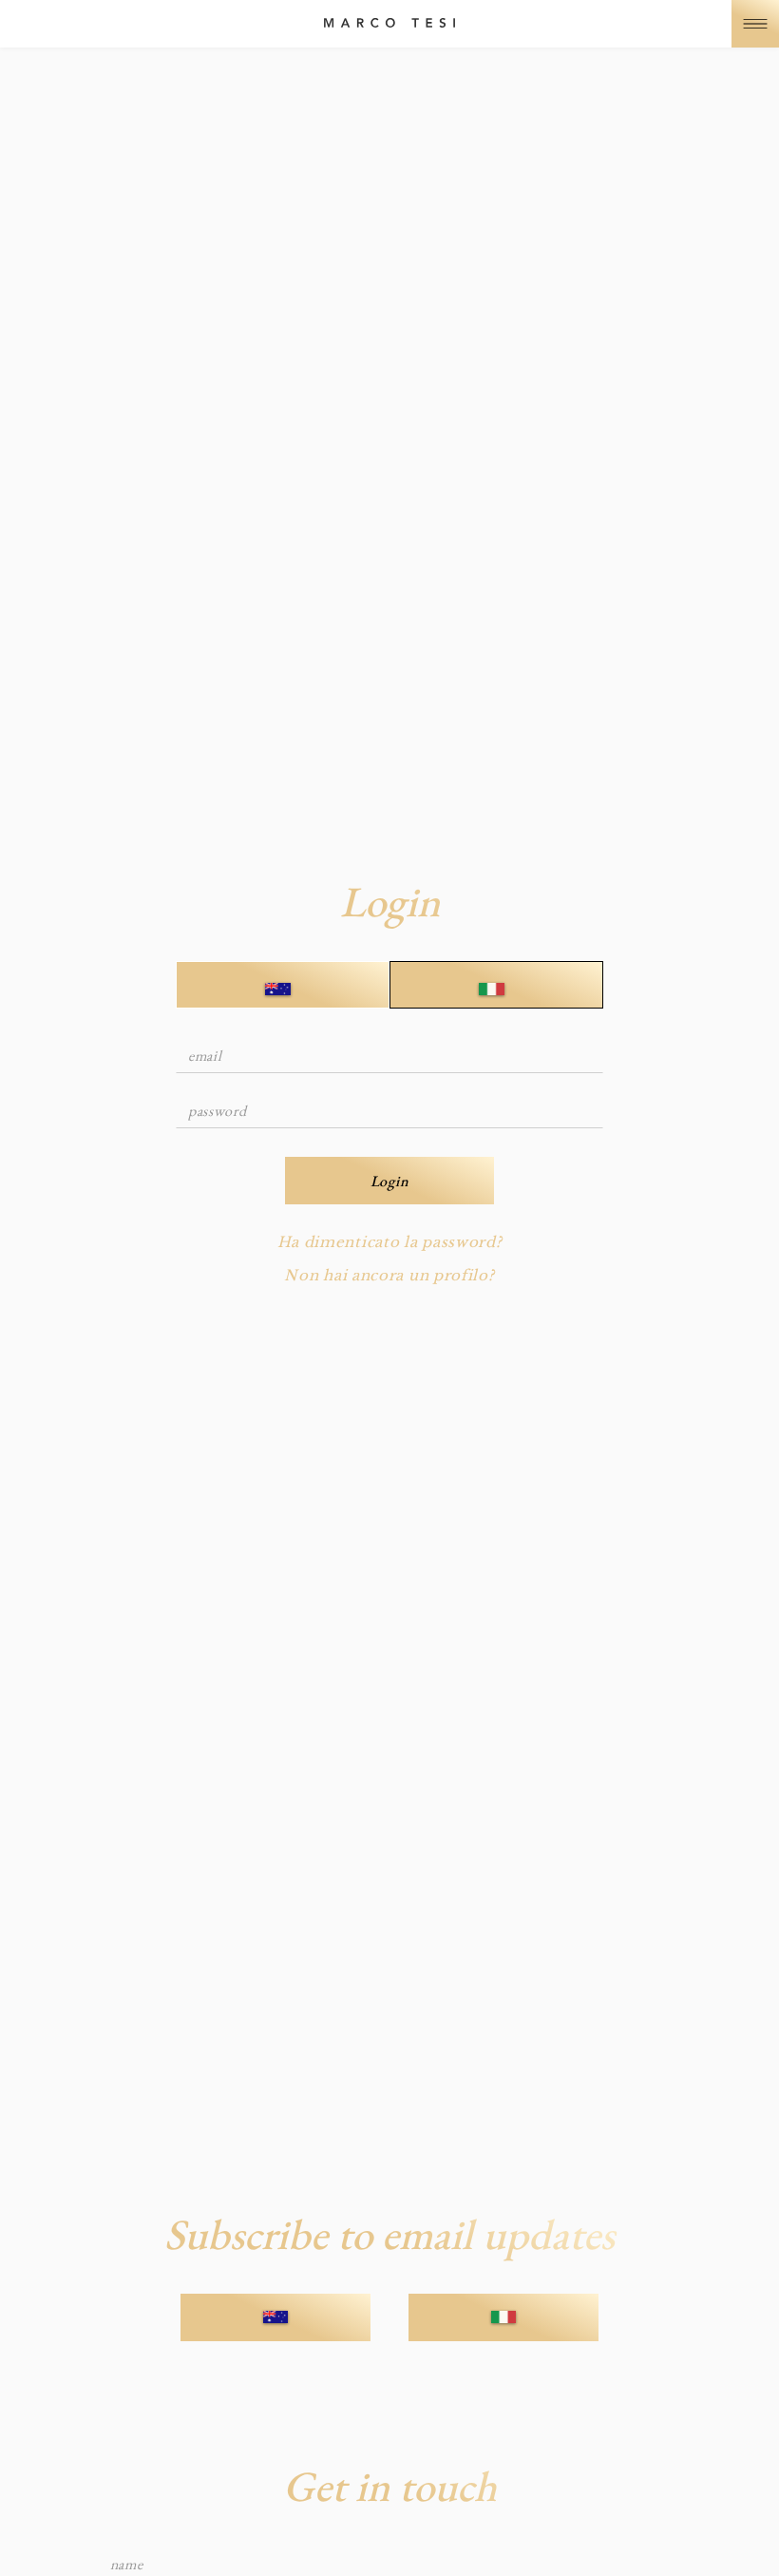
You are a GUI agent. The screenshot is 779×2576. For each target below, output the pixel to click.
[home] (389, 24)
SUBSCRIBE (275, 2316)
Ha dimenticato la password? (390, 1242)
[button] (755, 24)
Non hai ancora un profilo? (389, 1275)
